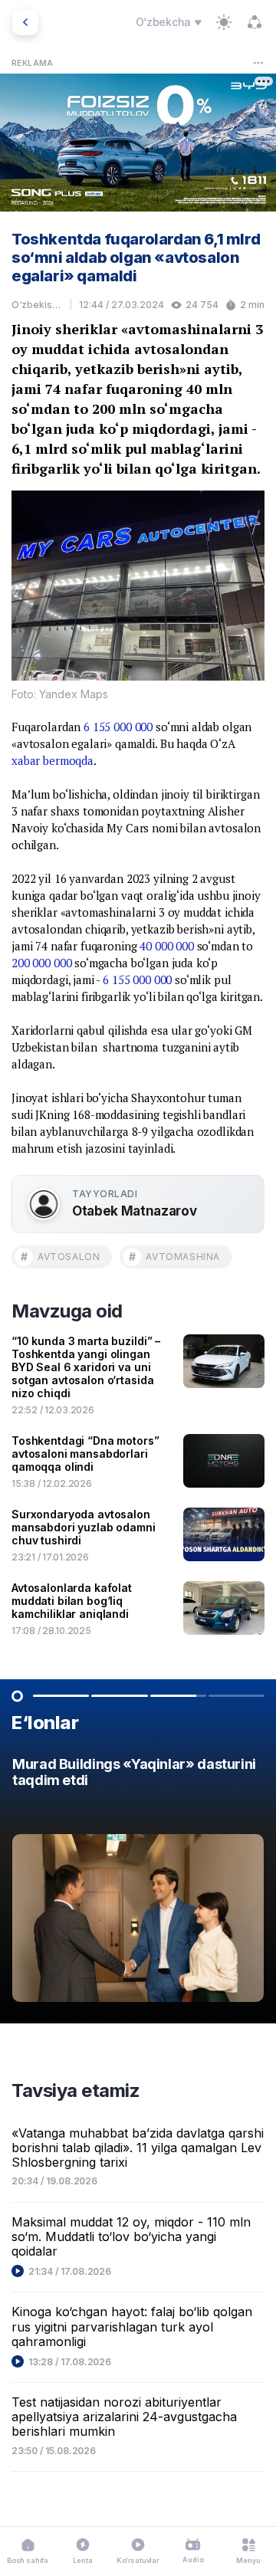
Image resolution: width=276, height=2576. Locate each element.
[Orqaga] (25, 22)
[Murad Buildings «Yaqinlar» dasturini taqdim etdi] (138, 1884)
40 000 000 (167, 946)
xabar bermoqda (53, 760)
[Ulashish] (255, 22)
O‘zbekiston (37, 305)
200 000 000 (41, 963)
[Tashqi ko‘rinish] (224, 22)
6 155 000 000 (118, 727)
